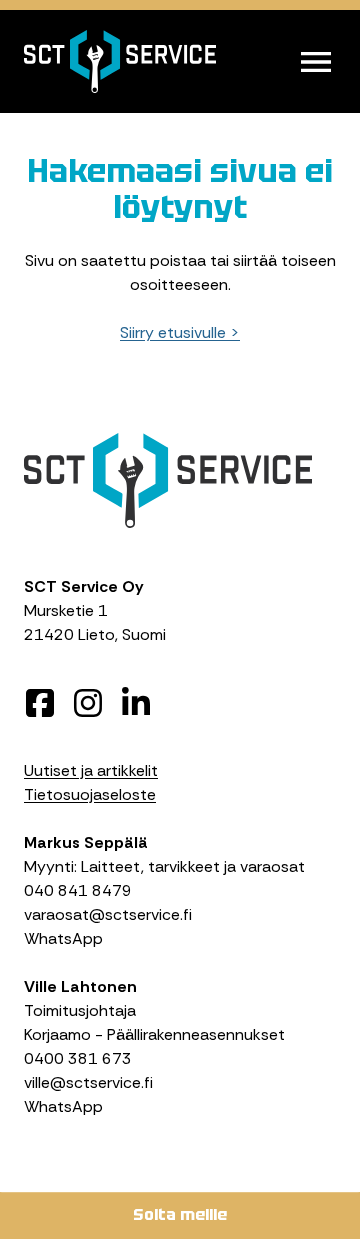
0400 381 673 (78, 1058)
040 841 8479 (78, 890)
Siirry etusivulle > (180, 332)
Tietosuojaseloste (90, 794)
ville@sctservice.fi (88, 1082)
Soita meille (180, 1214)
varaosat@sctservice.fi (108, 914)
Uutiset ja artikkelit (91, 770)
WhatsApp (63, 938)
